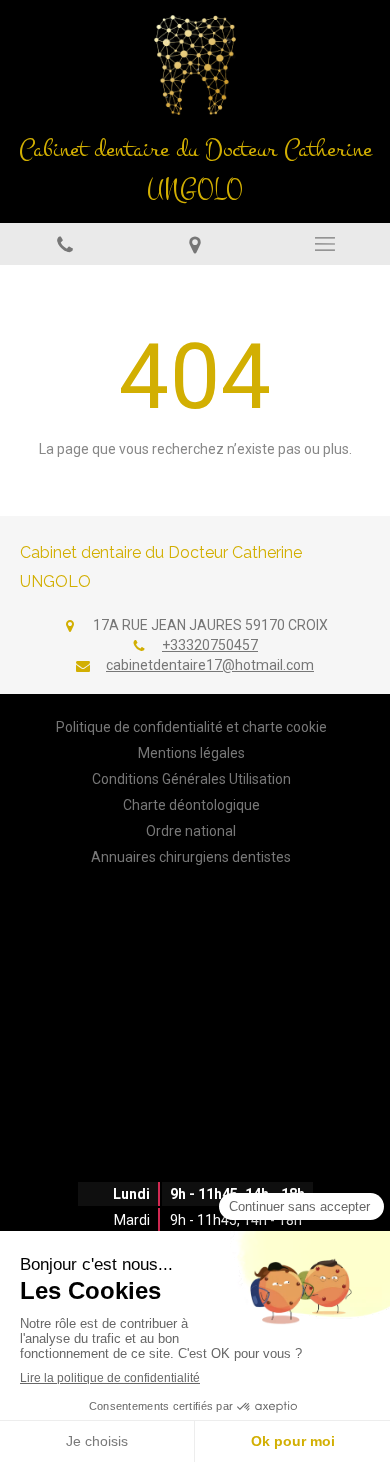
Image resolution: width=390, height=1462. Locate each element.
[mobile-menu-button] (325, 244)
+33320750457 (210, 645)
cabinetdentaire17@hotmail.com (210, 665)
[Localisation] (195, 243)
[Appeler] (65, 243)
